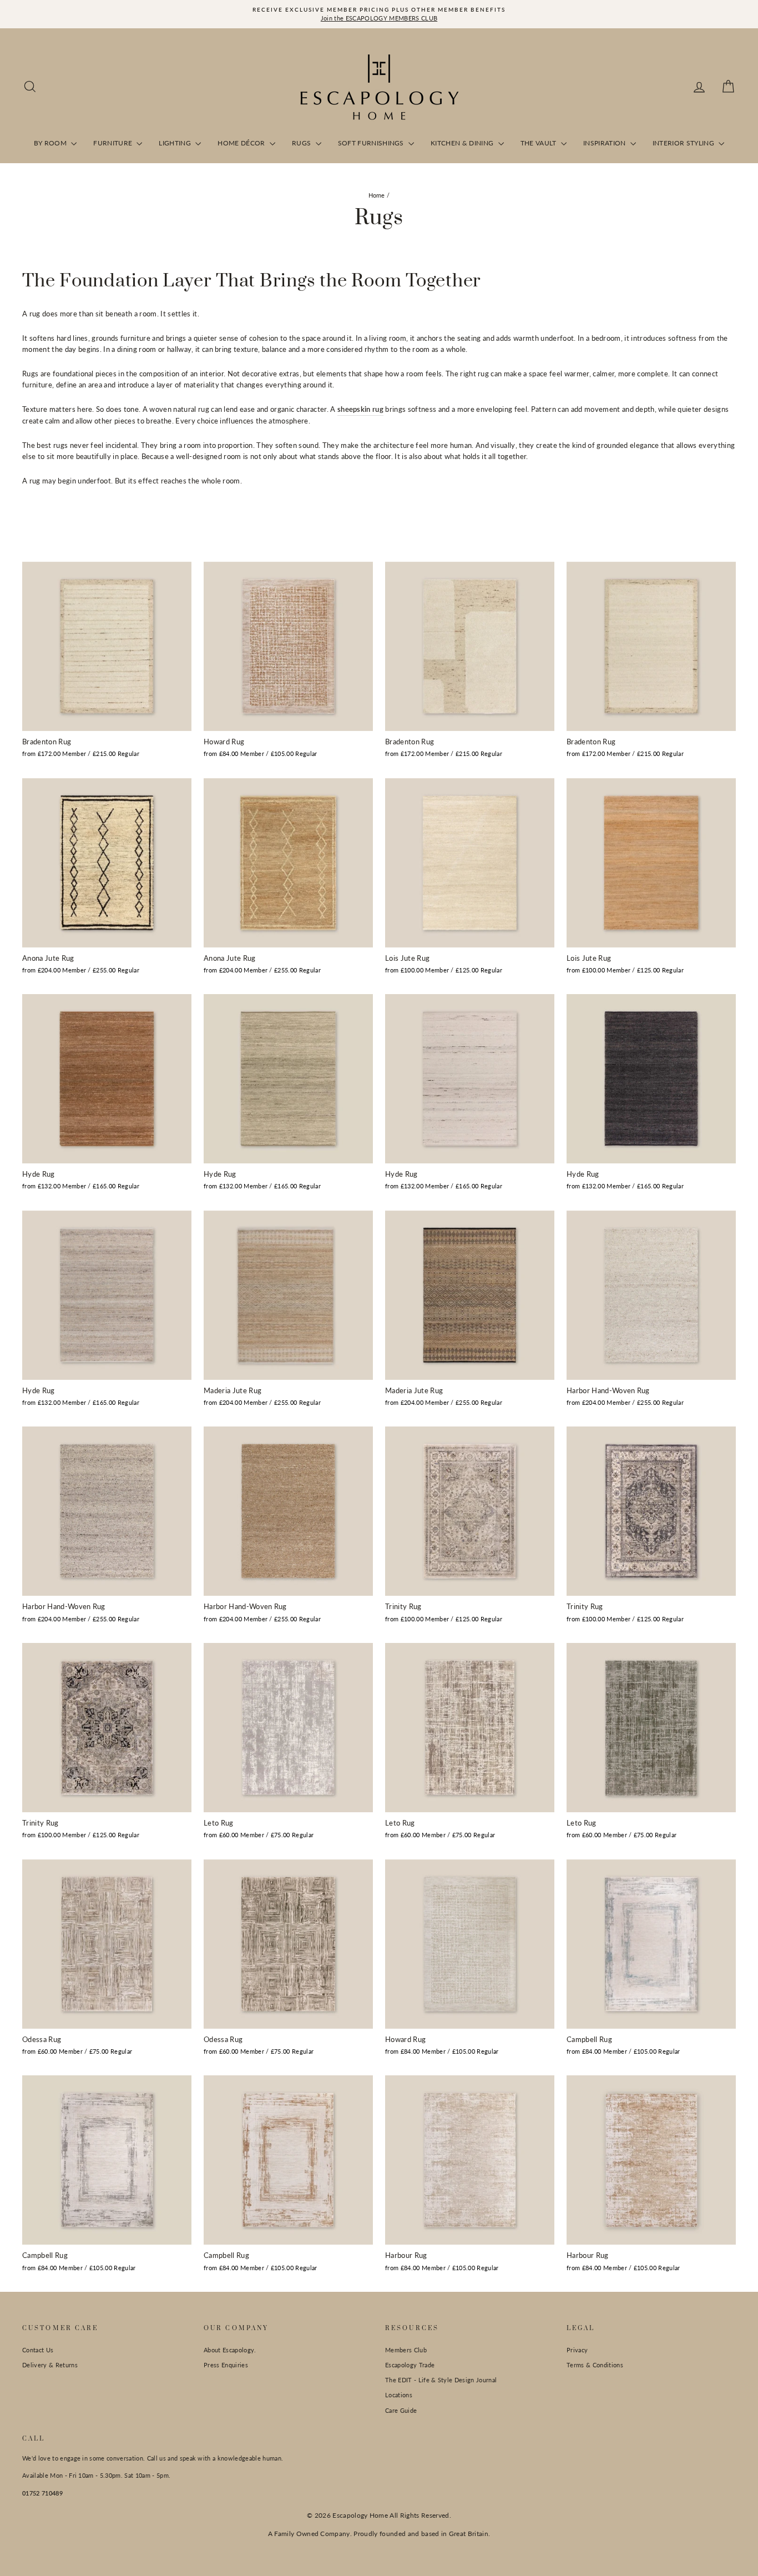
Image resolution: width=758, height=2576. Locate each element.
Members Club (406, 2350)
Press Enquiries (226, 2365)
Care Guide (401, 2410)
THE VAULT (539, 143)
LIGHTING (176, 143)
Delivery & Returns (50, 2365)
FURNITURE (113, 143)
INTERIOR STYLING (684, 143)
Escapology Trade (410, 2365)
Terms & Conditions (595, 2365)
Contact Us (38, 2350)
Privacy (577, 2350)
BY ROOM (51, 143)
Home (377, 195)
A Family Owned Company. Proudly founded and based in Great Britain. (379, 2534)
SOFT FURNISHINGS (372, 143)
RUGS (302, 143)
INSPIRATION (605, 143)
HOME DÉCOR (242, 143)
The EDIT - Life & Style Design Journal (441, 2380)
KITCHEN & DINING (463, 143)
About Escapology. (230, 2350)
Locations (399, 2395)
